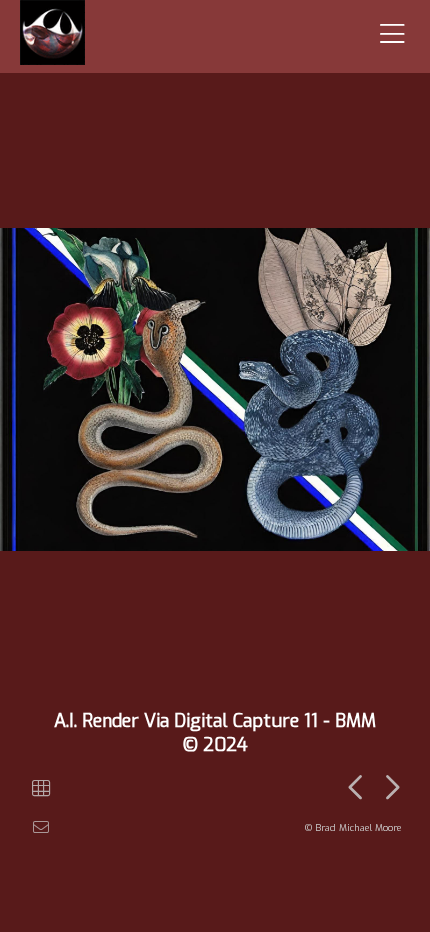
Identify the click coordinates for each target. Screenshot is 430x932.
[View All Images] (41, 788)
